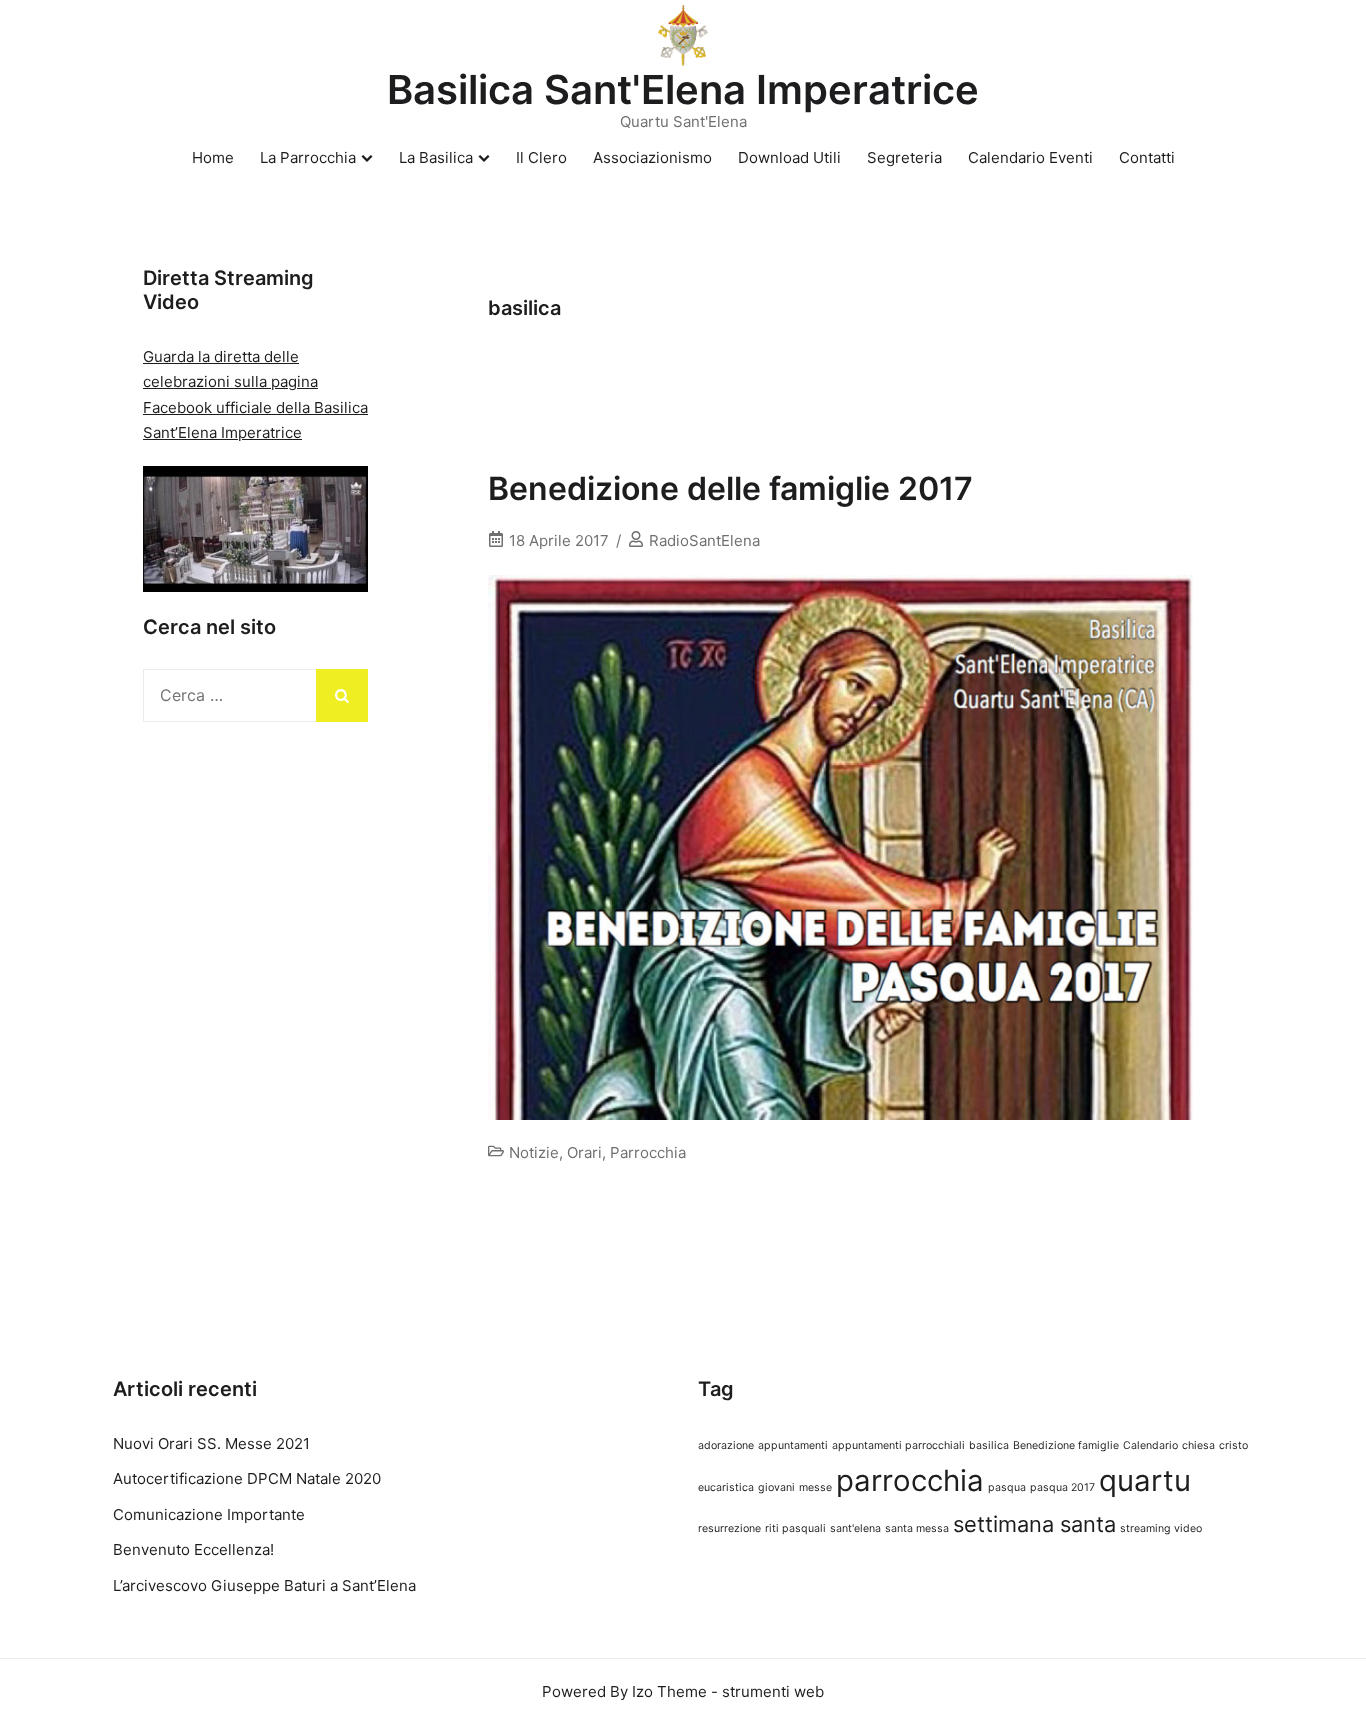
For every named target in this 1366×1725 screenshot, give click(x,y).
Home (213, 157)
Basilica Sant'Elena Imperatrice (683, 89)
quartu (1145, 1480)
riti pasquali (795, 1528)
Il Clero (541, 157)
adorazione (726, 1445)
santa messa (917, 1528)
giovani (776, 1487)
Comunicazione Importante (209, 1514)
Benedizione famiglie (1066, 1445)
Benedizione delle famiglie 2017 (730, 488)
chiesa (1198, 1445)
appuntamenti (793, 1445)
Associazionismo (652, 157)
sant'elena (855, 1528)
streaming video (1161, 1528)
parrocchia (910, 1480)
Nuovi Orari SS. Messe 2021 (211, 1443)
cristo (1233, 1445)
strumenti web (773, 1691)
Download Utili (789, 157)
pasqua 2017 (1062, 1487)
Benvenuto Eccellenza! (193, 1549)
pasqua (1007, 1487)
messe (815, 1487)
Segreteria (904, 157)
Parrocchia (648, 1152)
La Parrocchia (308, 157)
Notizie (534, 1152)
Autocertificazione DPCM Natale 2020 (247, 1478)
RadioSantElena (704, 540)
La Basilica (436, 157)
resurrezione (729, 1528)
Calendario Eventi (1030, 157)
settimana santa (1034, 1524)
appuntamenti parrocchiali (898, 1445)
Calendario (1150, 1445)
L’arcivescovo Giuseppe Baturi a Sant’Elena (264, 1585)
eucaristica (726, 1487)
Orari (584, 1152)
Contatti (1147, 157)
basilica (989, 1445)
